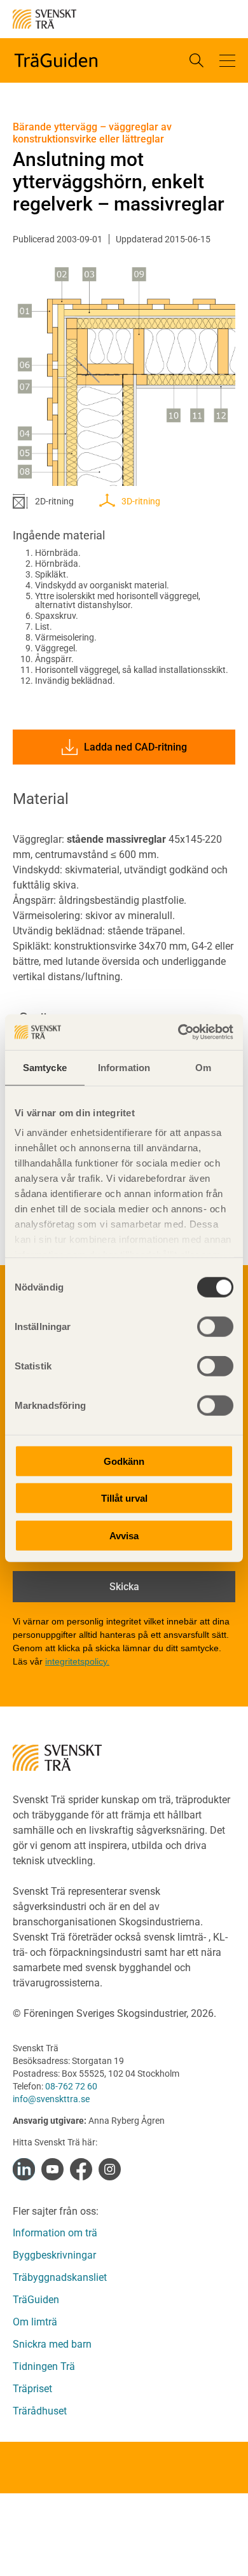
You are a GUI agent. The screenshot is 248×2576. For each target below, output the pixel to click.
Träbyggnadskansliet (60, 2277)
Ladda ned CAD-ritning (135, 747)
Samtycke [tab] (45, 1067)
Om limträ (35, 2322)
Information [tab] (124, 1067)
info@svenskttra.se (51, 2099)
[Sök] (196, 60)
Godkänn (124, 1461)
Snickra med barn (52, 2344)
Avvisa (124, 1535)
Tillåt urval (124, 1498)
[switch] (215, 1326)
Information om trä (55, 2233)
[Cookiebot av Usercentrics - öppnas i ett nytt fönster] (178, 1032)
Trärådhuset (40, 2411)
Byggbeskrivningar (54, 2255)
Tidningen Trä (44, 2366)
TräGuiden (36, 2300)
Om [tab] (203, 1067)
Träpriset (32, 2389)
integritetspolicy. (77, 1661)
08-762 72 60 (71, 2086)
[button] (227, 60)
